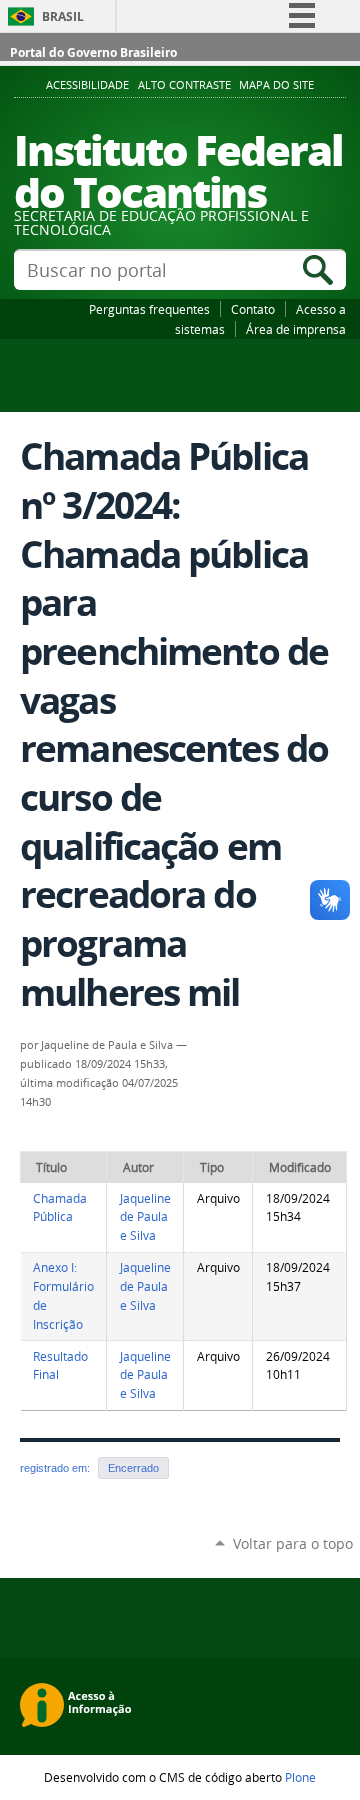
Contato (253, 309)
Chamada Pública (60, 1208)
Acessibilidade (87, 85)
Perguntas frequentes (149, 309)
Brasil (63, 16)
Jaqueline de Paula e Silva (145, 1217)
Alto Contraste (184, 85)
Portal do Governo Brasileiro (93, 52)
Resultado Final (60, 1366)
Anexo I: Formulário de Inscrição (63, 1295)
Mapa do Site (276, 85)
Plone (300, 1777)
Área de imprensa (296, 329)
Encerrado (133, 1468)
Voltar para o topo (293, 1543)
